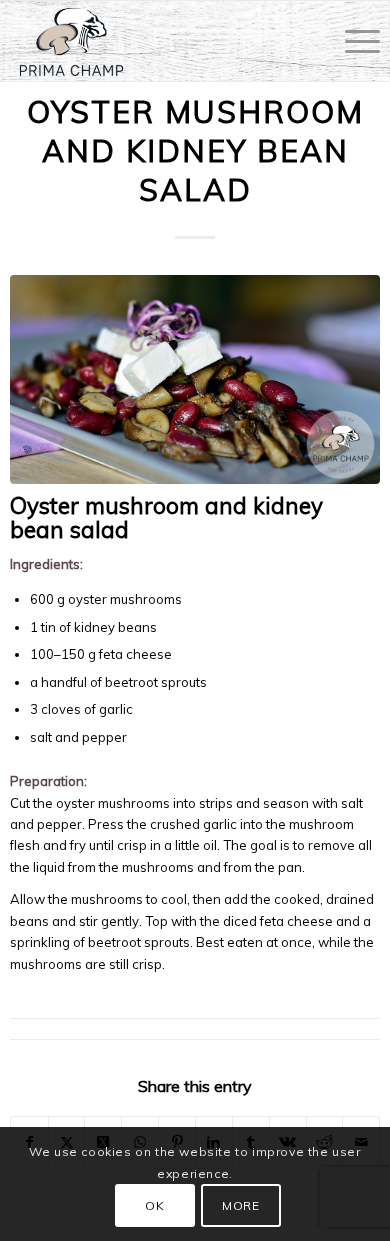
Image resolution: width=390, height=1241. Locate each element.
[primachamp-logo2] (158, 41)
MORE (240, 1205)
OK (154, 1205)
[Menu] (352, 41)
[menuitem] (352, 41)
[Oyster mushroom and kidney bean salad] (195, 379)
